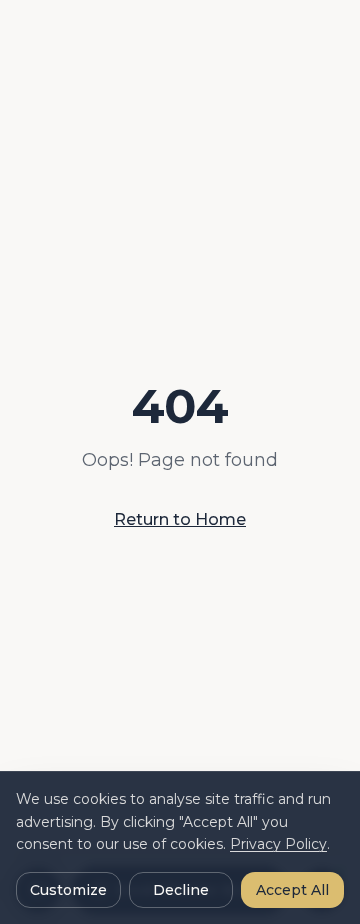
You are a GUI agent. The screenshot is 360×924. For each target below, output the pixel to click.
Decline (181, 890)
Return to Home (180, 519)
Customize (68, 890)
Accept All (292, 890)
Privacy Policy (278, 844)
